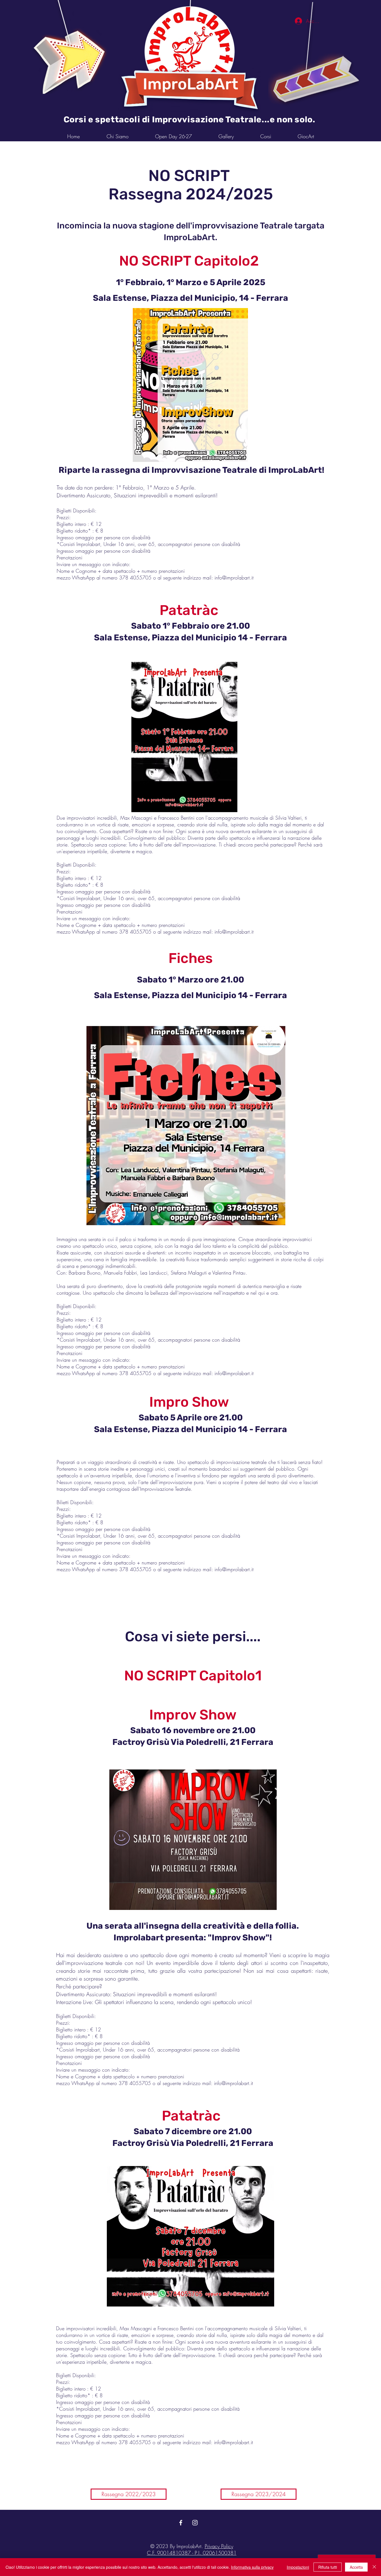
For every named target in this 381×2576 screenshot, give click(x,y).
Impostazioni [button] (298, 2567)
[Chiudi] (374, 2567)
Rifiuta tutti (328, 2567)
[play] (346, 5)
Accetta (356, 2567)
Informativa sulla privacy (252, 2567)
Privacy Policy (219, 2546)
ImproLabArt (191, 84)
